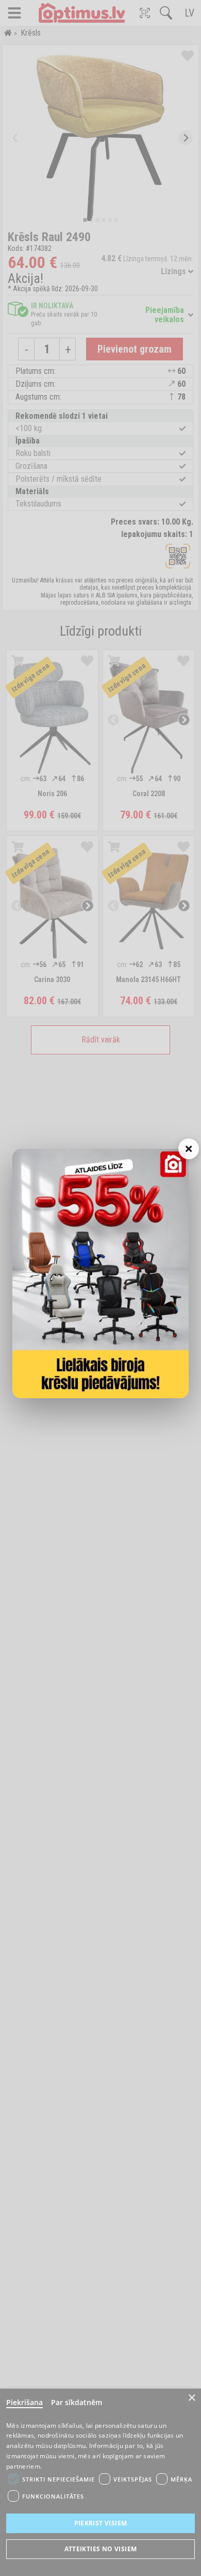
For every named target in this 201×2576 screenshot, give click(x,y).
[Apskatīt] (100, 1274)
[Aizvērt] (189, 1149)
